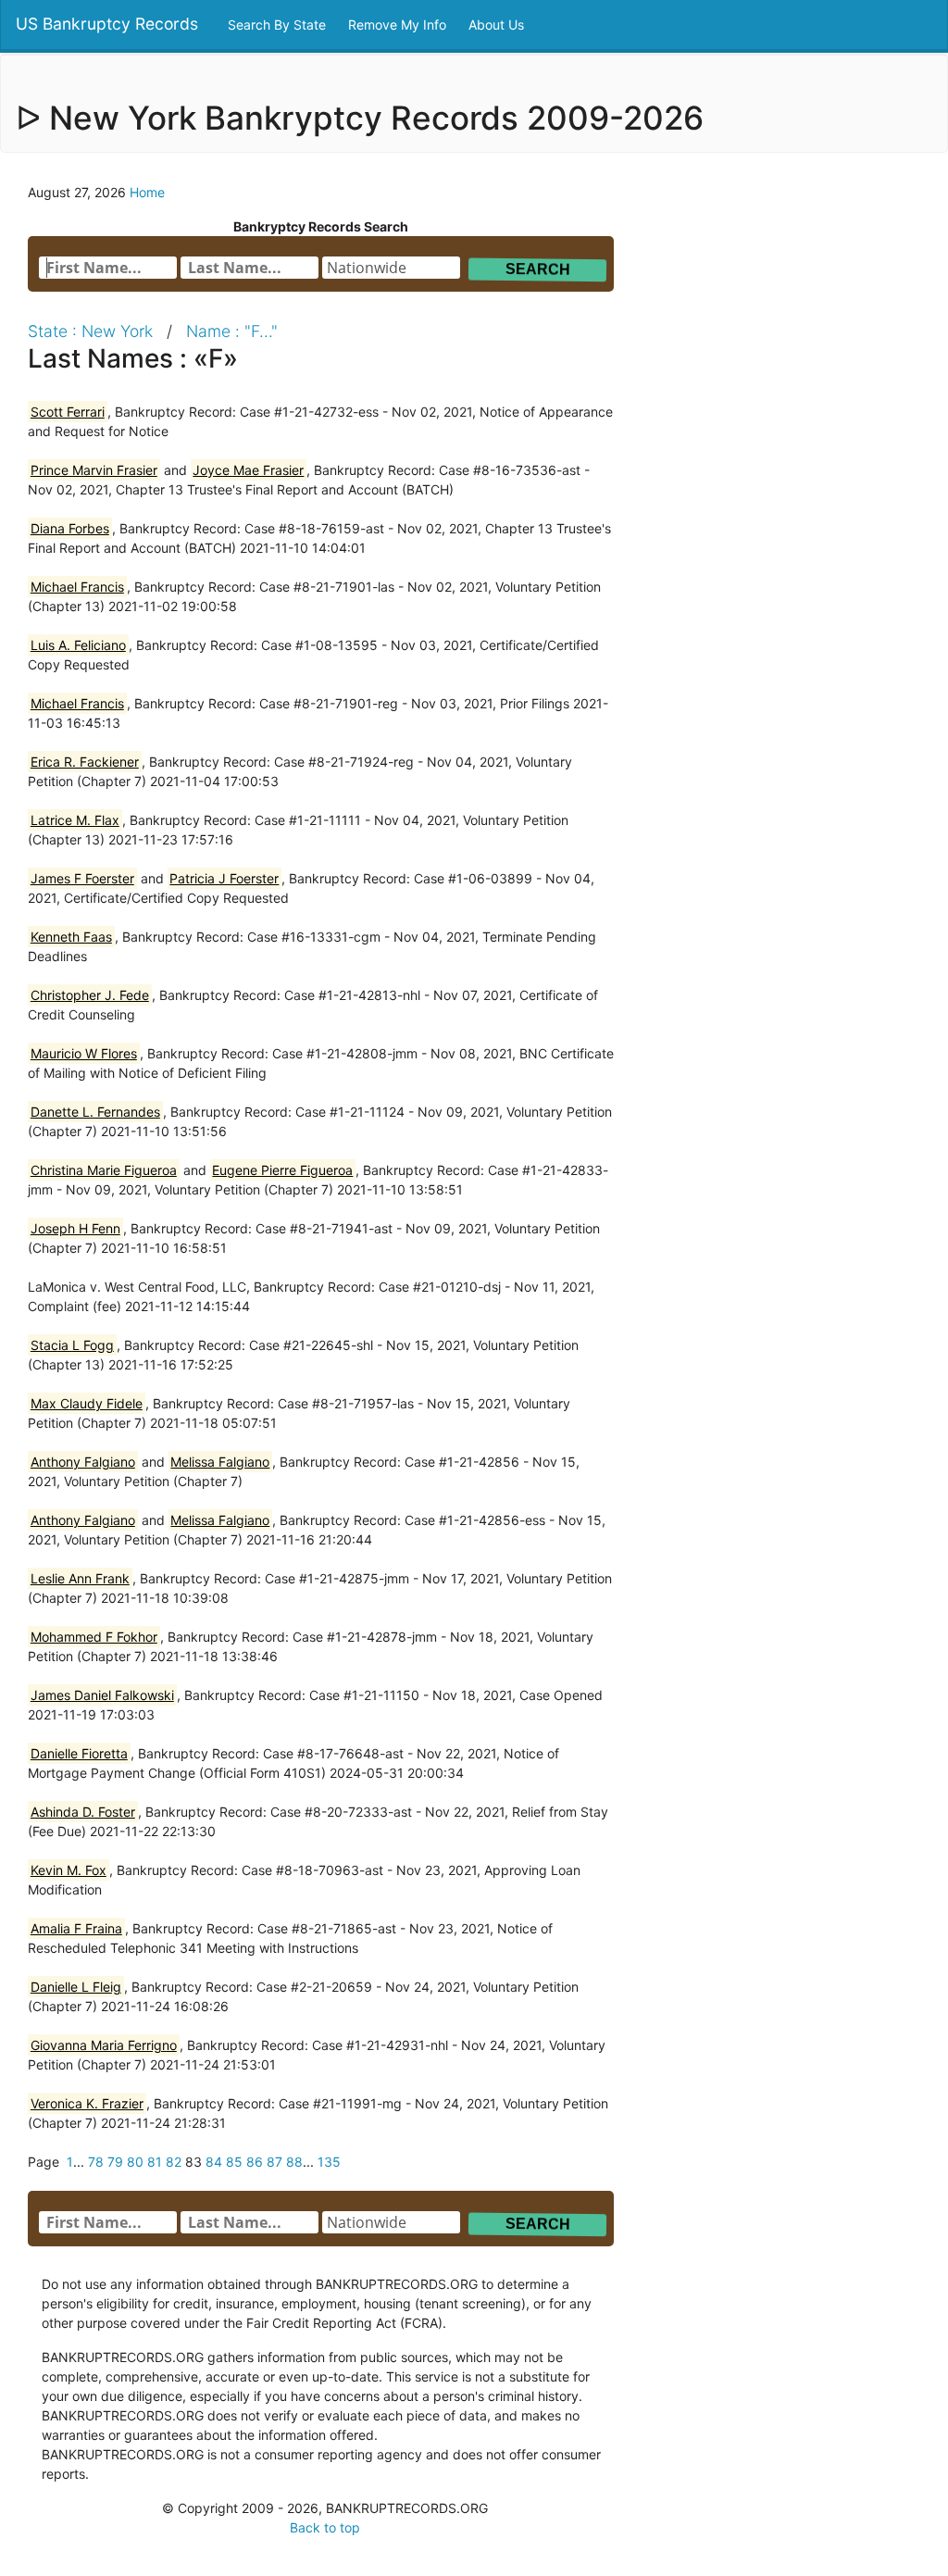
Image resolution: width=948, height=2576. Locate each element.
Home (147, 192)
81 (155, 2162)
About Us (498, 25)
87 (274, 2162)
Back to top (325, 2527)
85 (234, 2162)
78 (96, 2162)
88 (294, 2162)
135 (329, 2162)
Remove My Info (399, 25)
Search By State (279, 25)
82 (174, 2162)
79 (115, 2162)
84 (214, 2162)
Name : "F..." (232, 331)
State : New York (90, 331)
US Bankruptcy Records (107, 24)
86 (255, 2162)
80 (135, 2162)
